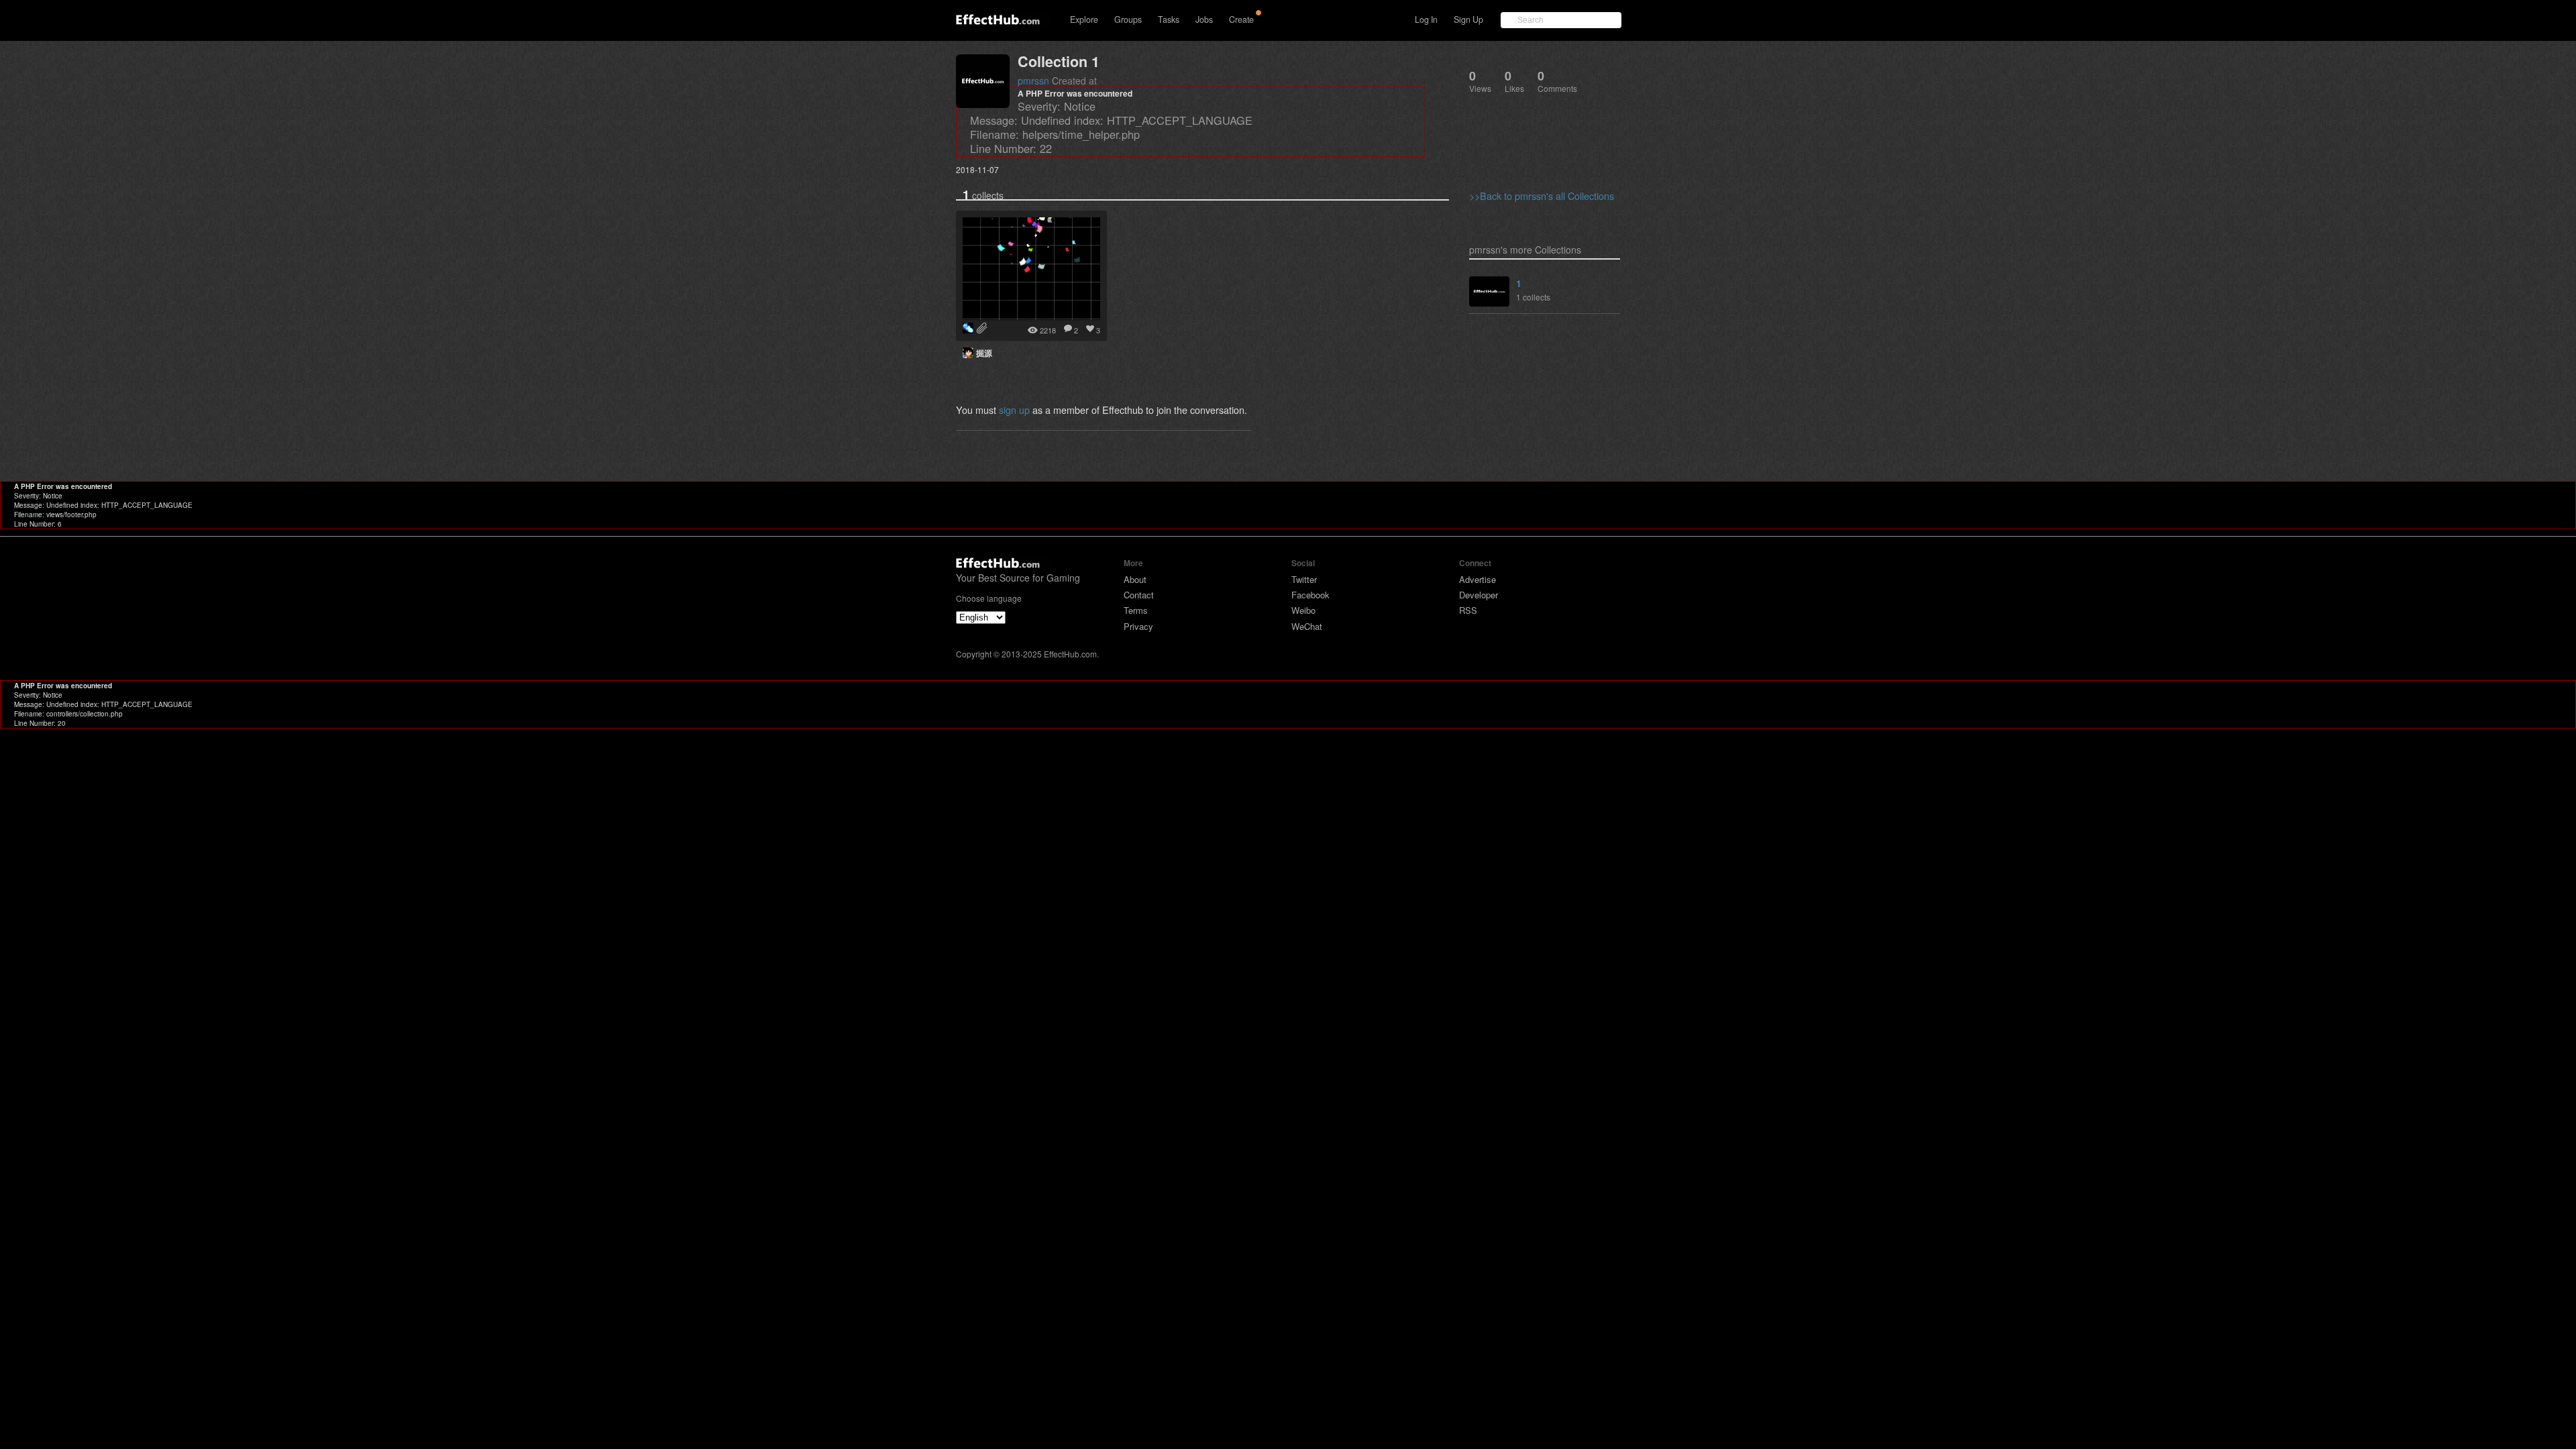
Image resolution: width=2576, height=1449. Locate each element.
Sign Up (1468, 19)
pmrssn (1033, 80)
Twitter (1304, 579)
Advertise (1478, 579)
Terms (1136, 610)
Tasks (1169, 19)
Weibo (1303, 610)
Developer (1479, 595)
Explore (1084, 19)
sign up (1014, 410)
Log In (1426, 19)
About (1135, 579)
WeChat (1307, 626)
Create (1241, 19)
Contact (1139, 595)
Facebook (1310, 595)
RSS (1468, 610)
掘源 (984, 353)
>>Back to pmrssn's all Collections (1542, 196)
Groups (1128, 19)
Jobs (1204, 19)
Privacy (1138, 626)
